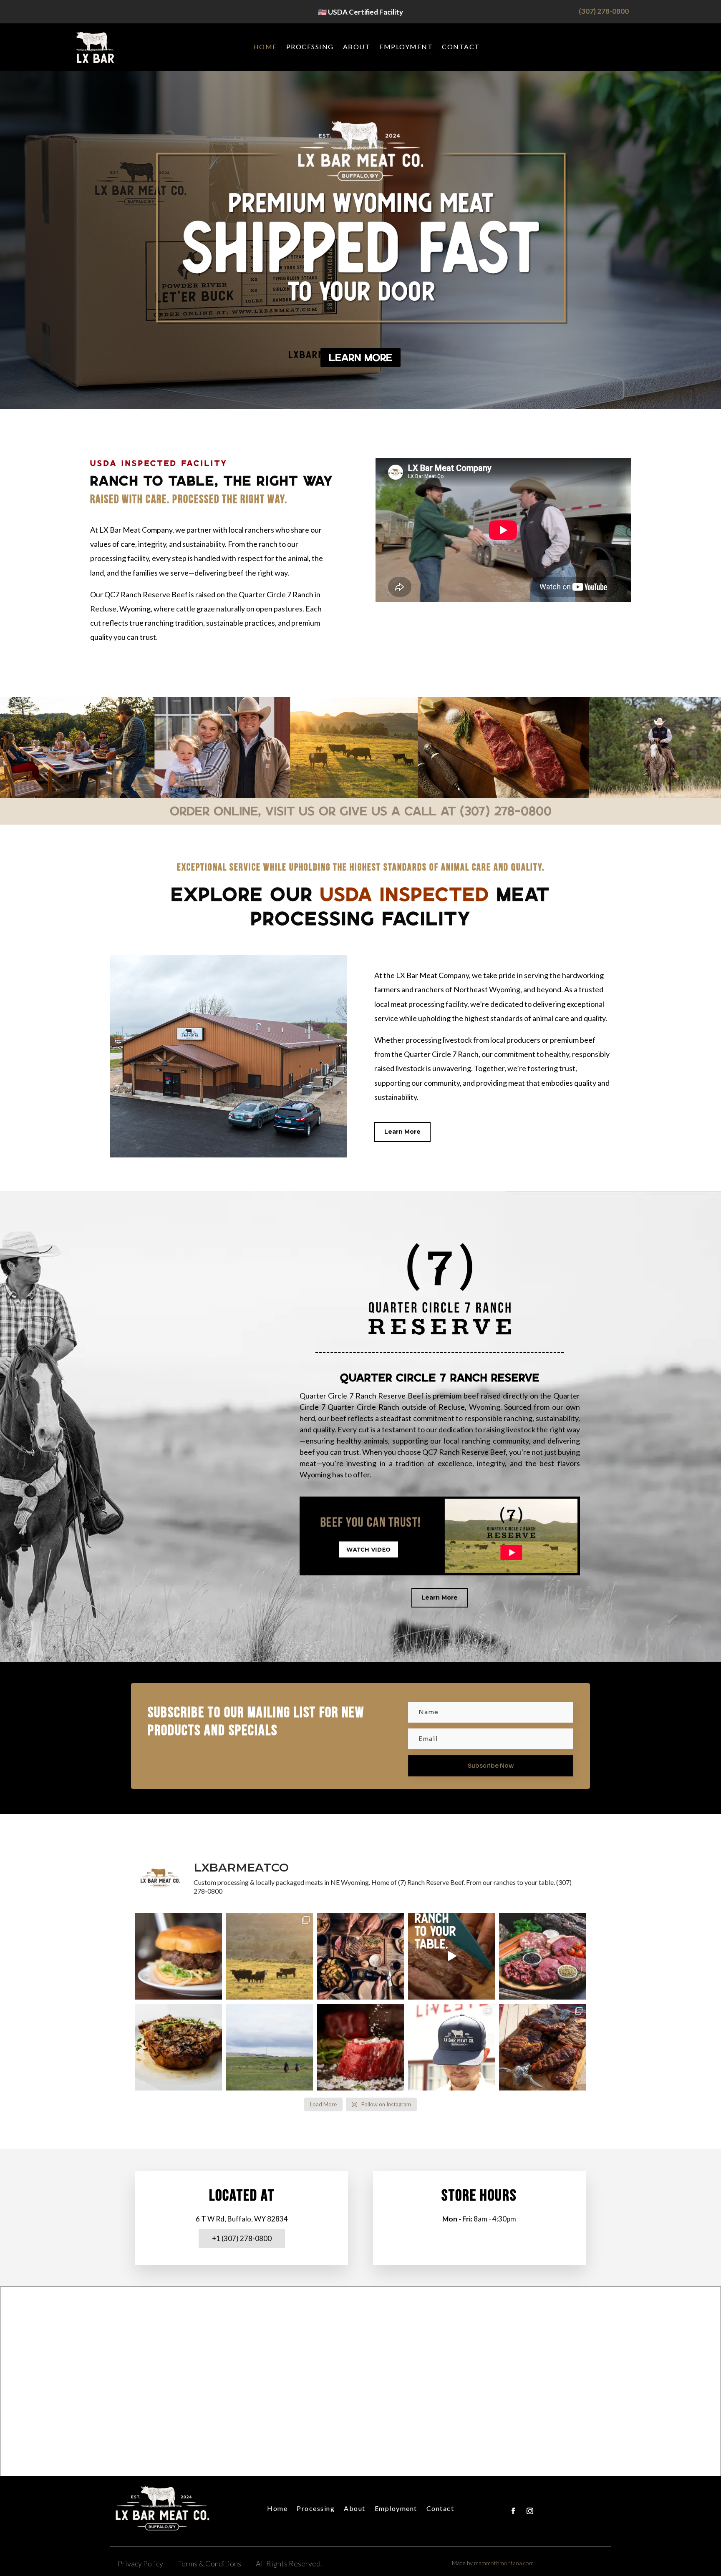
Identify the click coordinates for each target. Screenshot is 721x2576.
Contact (461, 47)
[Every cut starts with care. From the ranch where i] (451, 1956)
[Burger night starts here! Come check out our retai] (179, 1956)
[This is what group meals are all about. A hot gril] (542, 2047)
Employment (406, 47)
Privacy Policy (140, 2563)
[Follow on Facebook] (513, 2511)
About (357, 47)
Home (265, 47)
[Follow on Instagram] (530, 2511)
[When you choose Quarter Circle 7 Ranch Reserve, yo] (270, 1956)
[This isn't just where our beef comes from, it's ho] (270, 2047)
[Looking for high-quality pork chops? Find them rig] (179, 2047)
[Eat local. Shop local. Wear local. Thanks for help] (451, 2047)
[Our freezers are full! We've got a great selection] (360, 2047)
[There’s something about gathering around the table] (360, 1956)
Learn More (360, 357)
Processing (310, 47)
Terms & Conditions (209, 2563)
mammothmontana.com (504, 2563)
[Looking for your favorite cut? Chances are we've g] (542, 1956)
